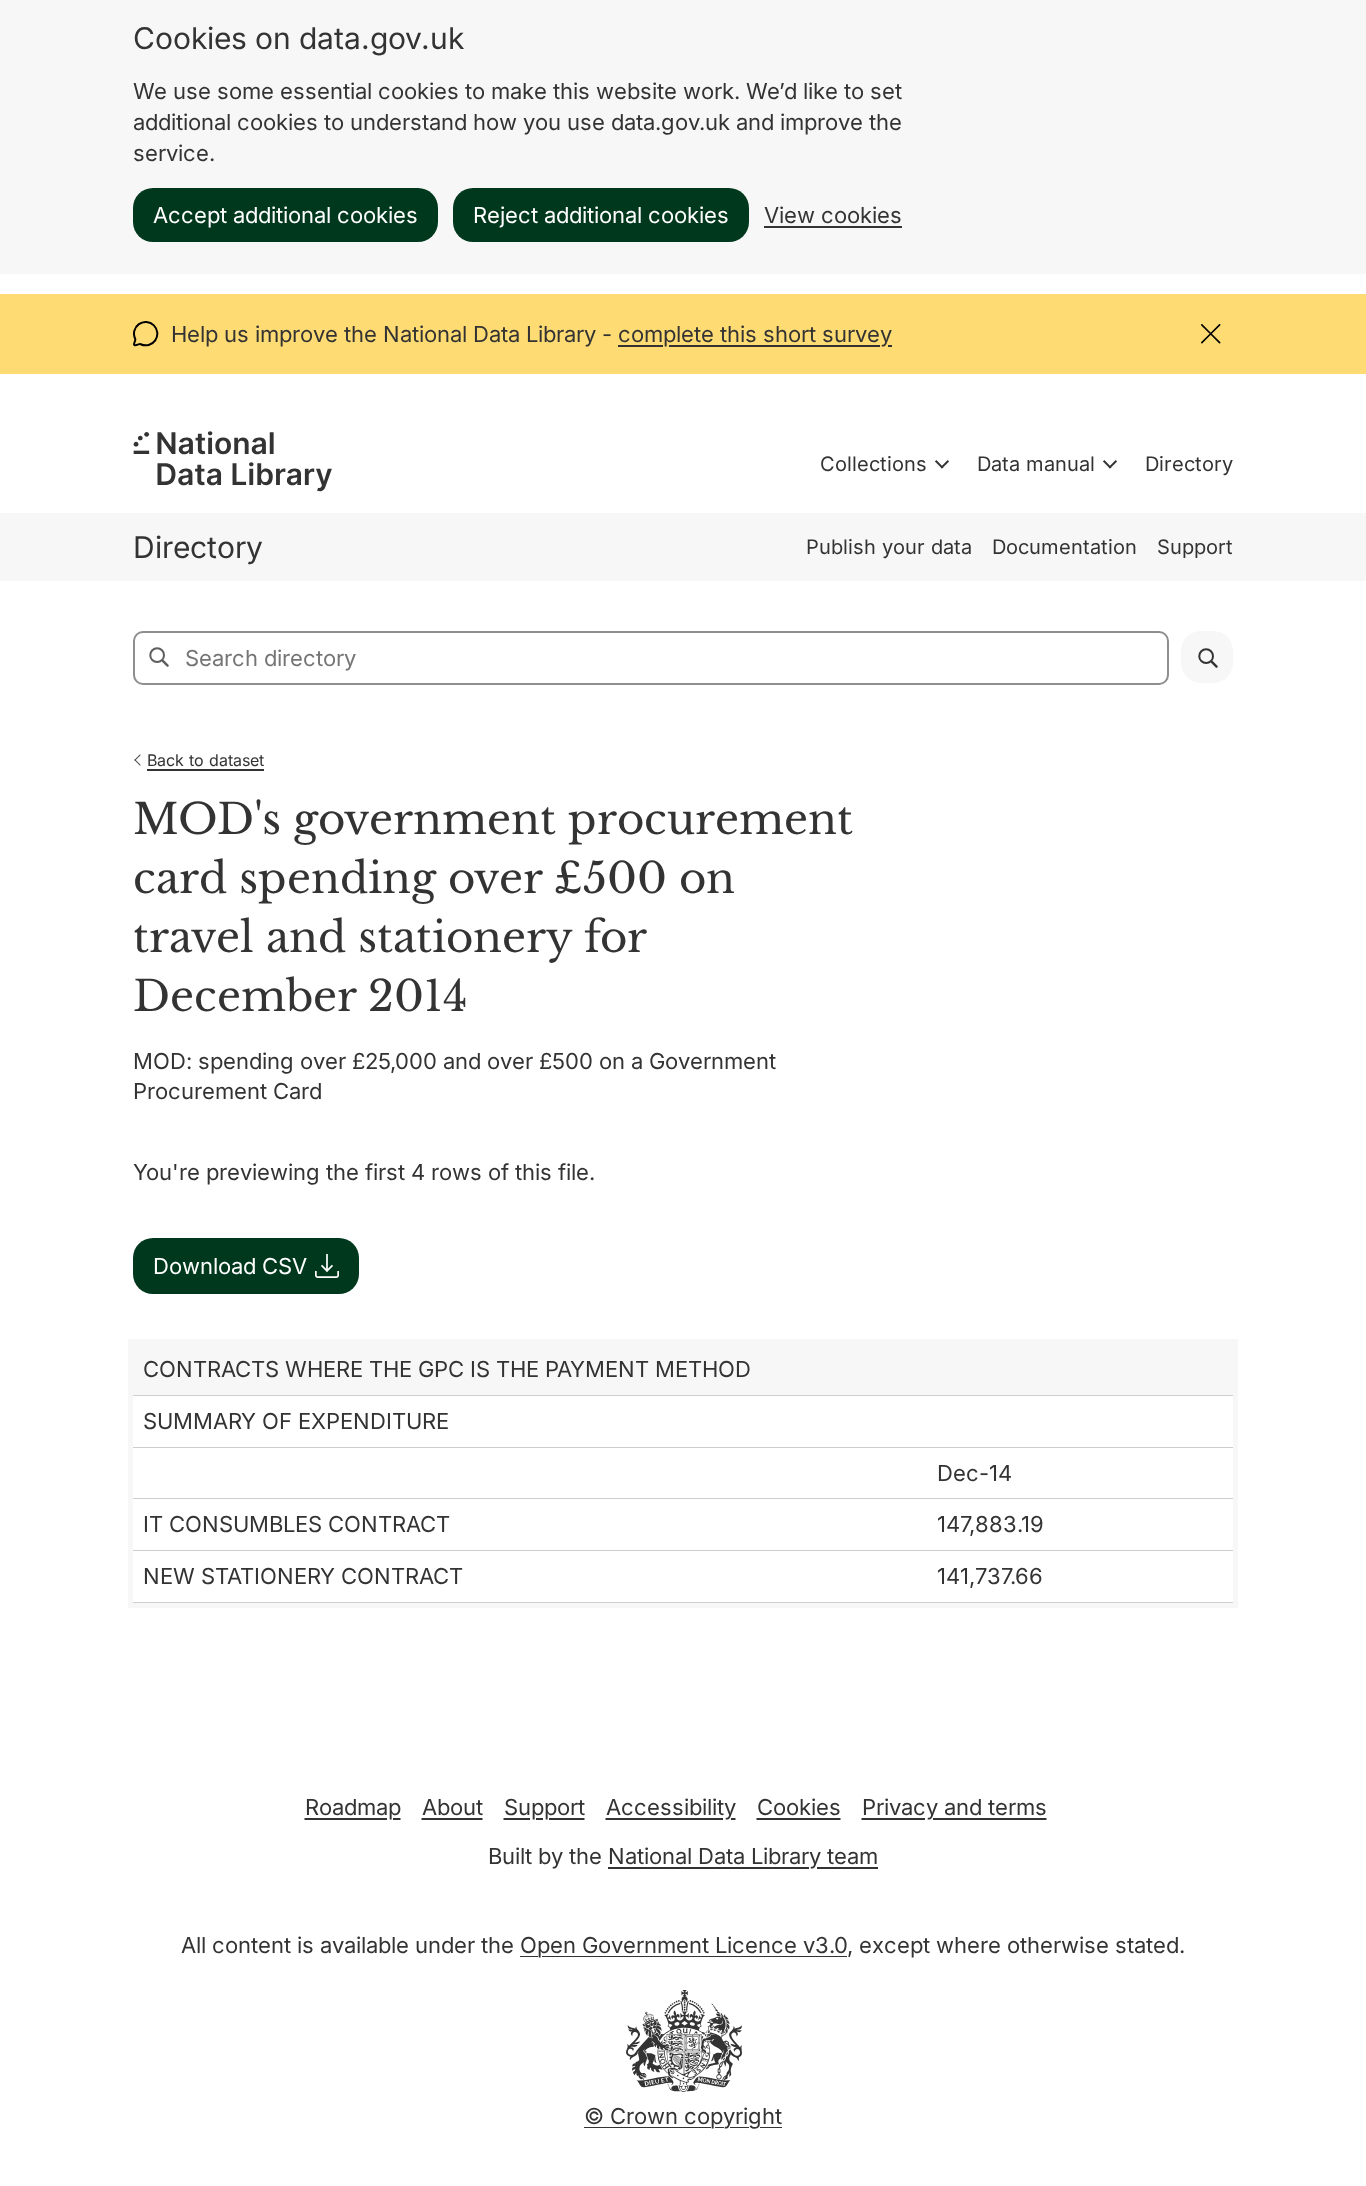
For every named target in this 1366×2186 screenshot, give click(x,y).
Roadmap (353, 1807)
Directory (1189, 464)
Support (1195, 547)
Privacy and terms (954, 1807)
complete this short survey (755, 334)
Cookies (799, 1807)
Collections (873, 464)
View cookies (833, 215)
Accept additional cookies (285, 215)
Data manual (1036, 464)
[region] (683, 1473)
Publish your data (889, 547)
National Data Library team (743, 1856)
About (452, 1807)
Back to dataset (205, 760)
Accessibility (671, 1807)
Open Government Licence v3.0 (683, 1945)
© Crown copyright (683, 2116)
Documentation (1064, 547)
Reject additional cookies (601, 215)
